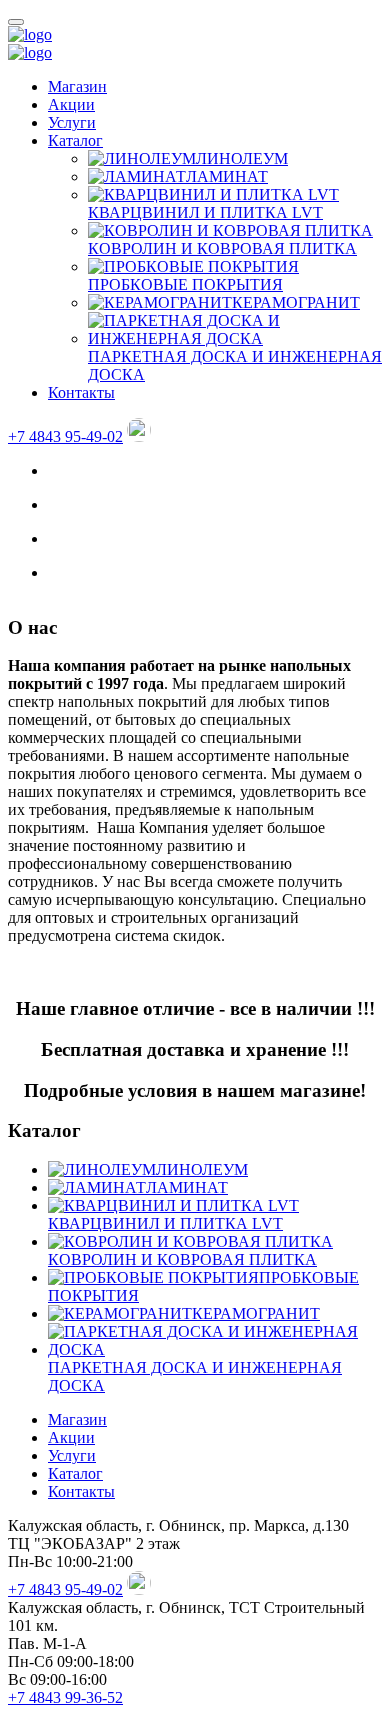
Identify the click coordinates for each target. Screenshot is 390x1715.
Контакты (81, 392)
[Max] (139, 436)
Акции (71, 104)
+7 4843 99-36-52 (65, 1697)
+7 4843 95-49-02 (65, 436)
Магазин (77, 86)
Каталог (75, 140)
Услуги (72, 122)
